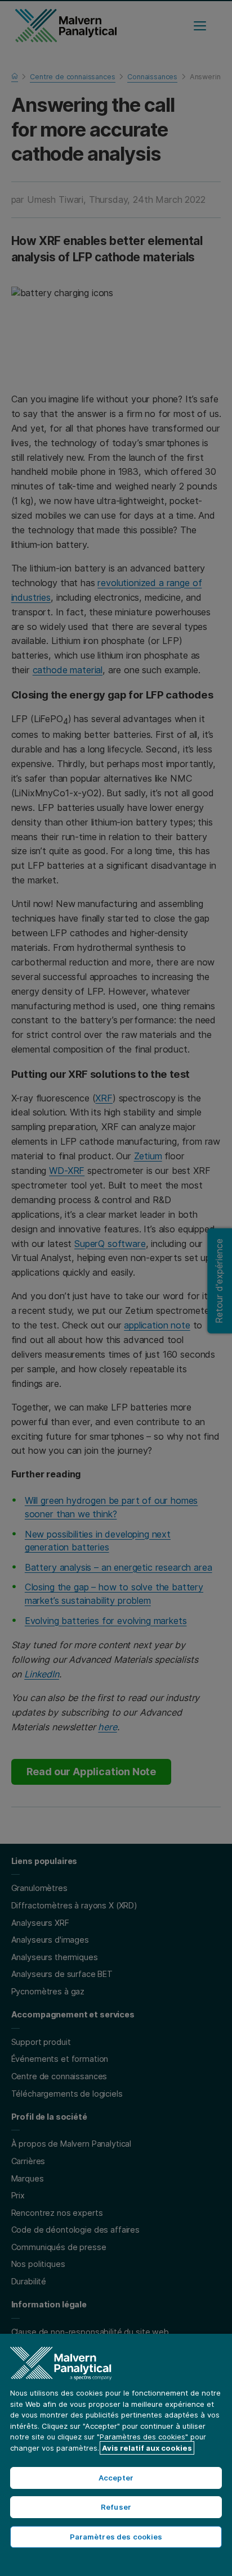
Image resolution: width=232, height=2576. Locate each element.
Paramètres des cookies (116, 2537)
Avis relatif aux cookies (147, 2448)
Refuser (116, 2507)
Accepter (116, 2478)
